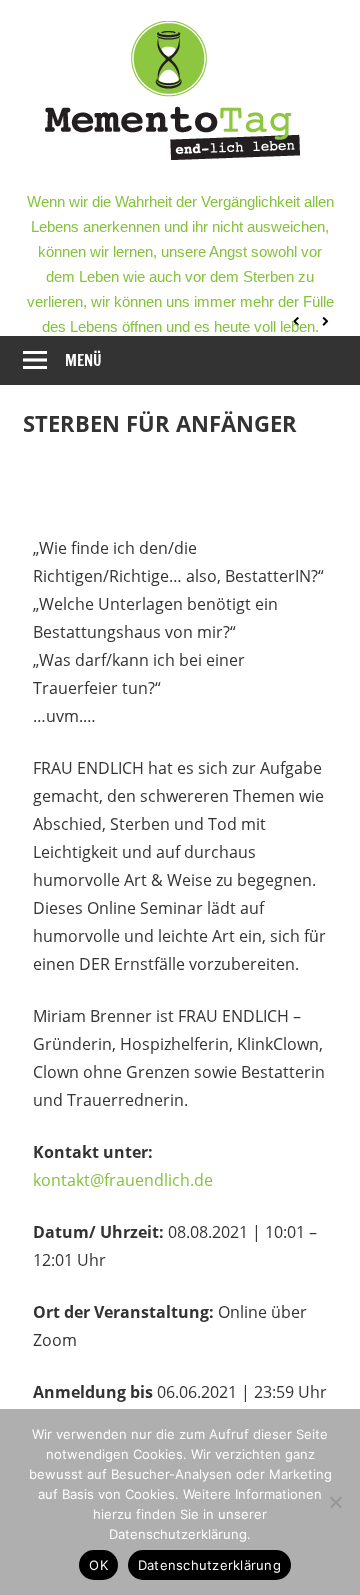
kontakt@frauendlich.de (123, 1180)
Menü (83, 360)
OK (98, 1565)
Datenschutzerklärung (209, 1565)
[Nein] (335, 1502)
